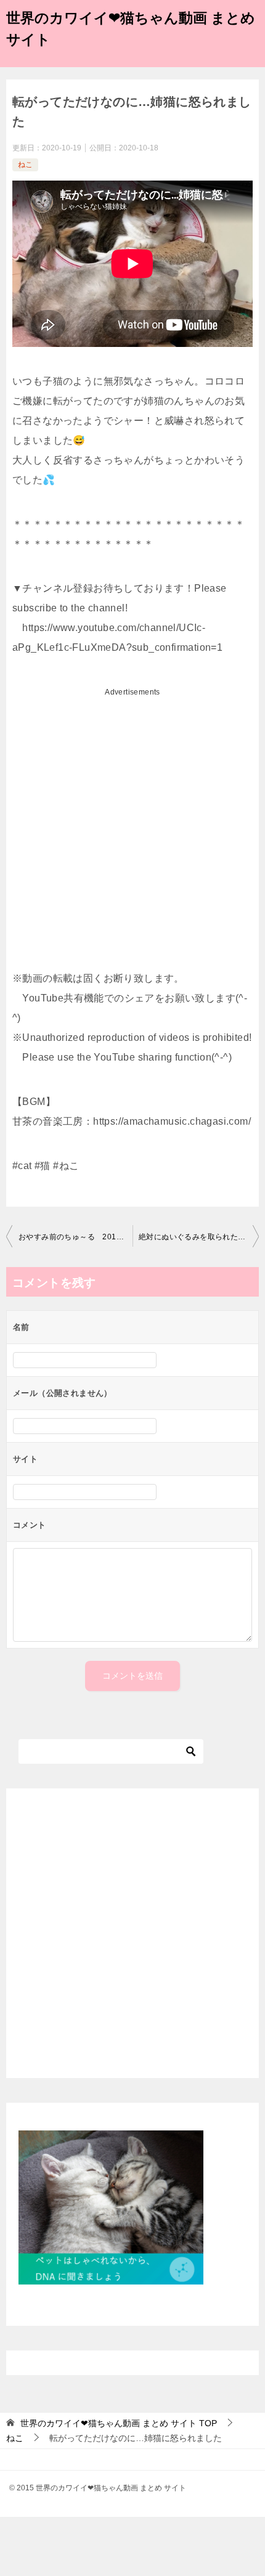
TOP (119, 2423)
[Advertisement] (132, 834)
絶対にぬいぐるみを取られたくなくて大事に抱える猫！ (199, 1237)
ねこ (25, 165)
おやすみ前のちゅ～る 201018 (74, 1237)
